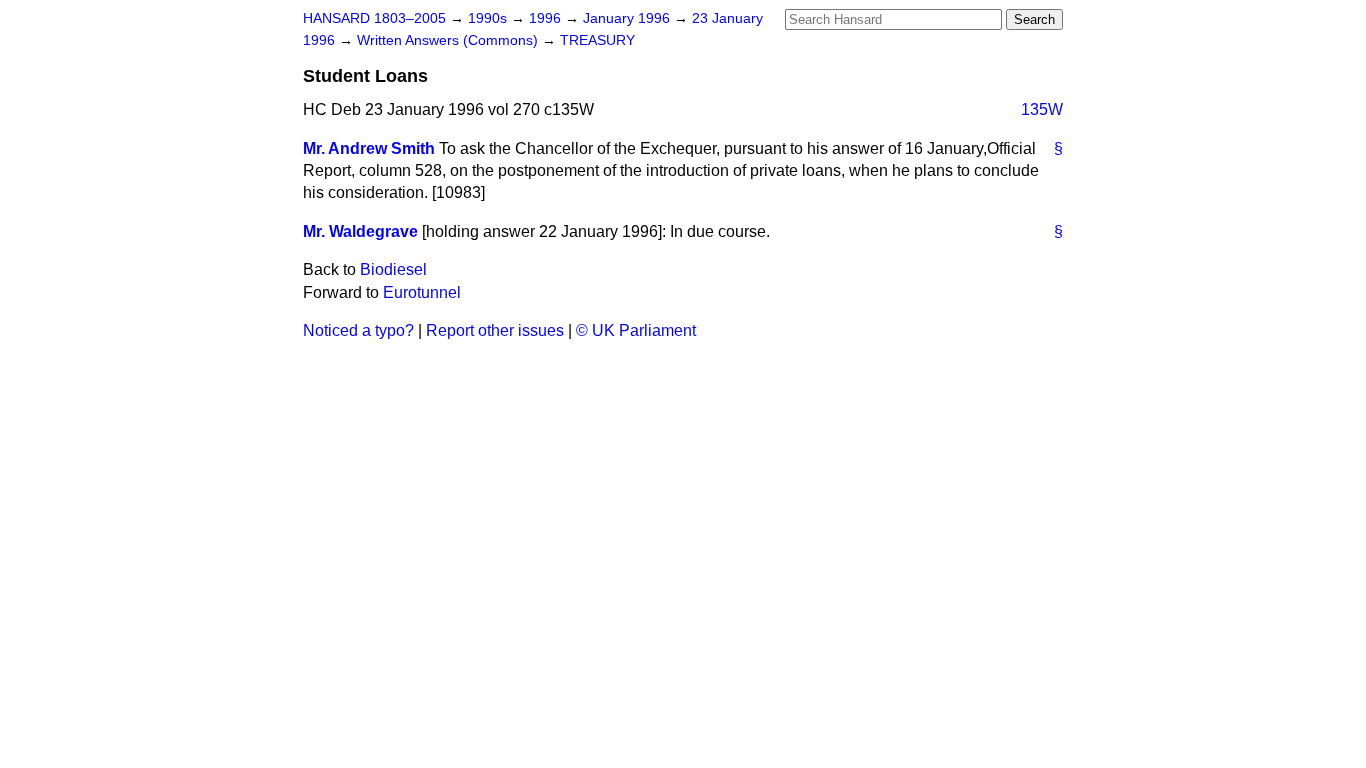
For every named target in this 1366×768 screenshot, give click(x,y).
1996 (547, 18)
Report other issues (495, 330)
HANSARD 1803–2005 (374, 18)
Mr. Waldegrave (360, 231)
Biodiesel (393, 269)
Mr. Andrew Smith (369, 148)
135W (1042, 109)
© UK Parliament (636, 330)
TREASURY (597, 40)
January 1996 (628, 18)
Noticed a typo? (358, 330)
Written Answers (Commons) (449, 40)
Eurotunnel (422, 292)
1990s (489, 18)
